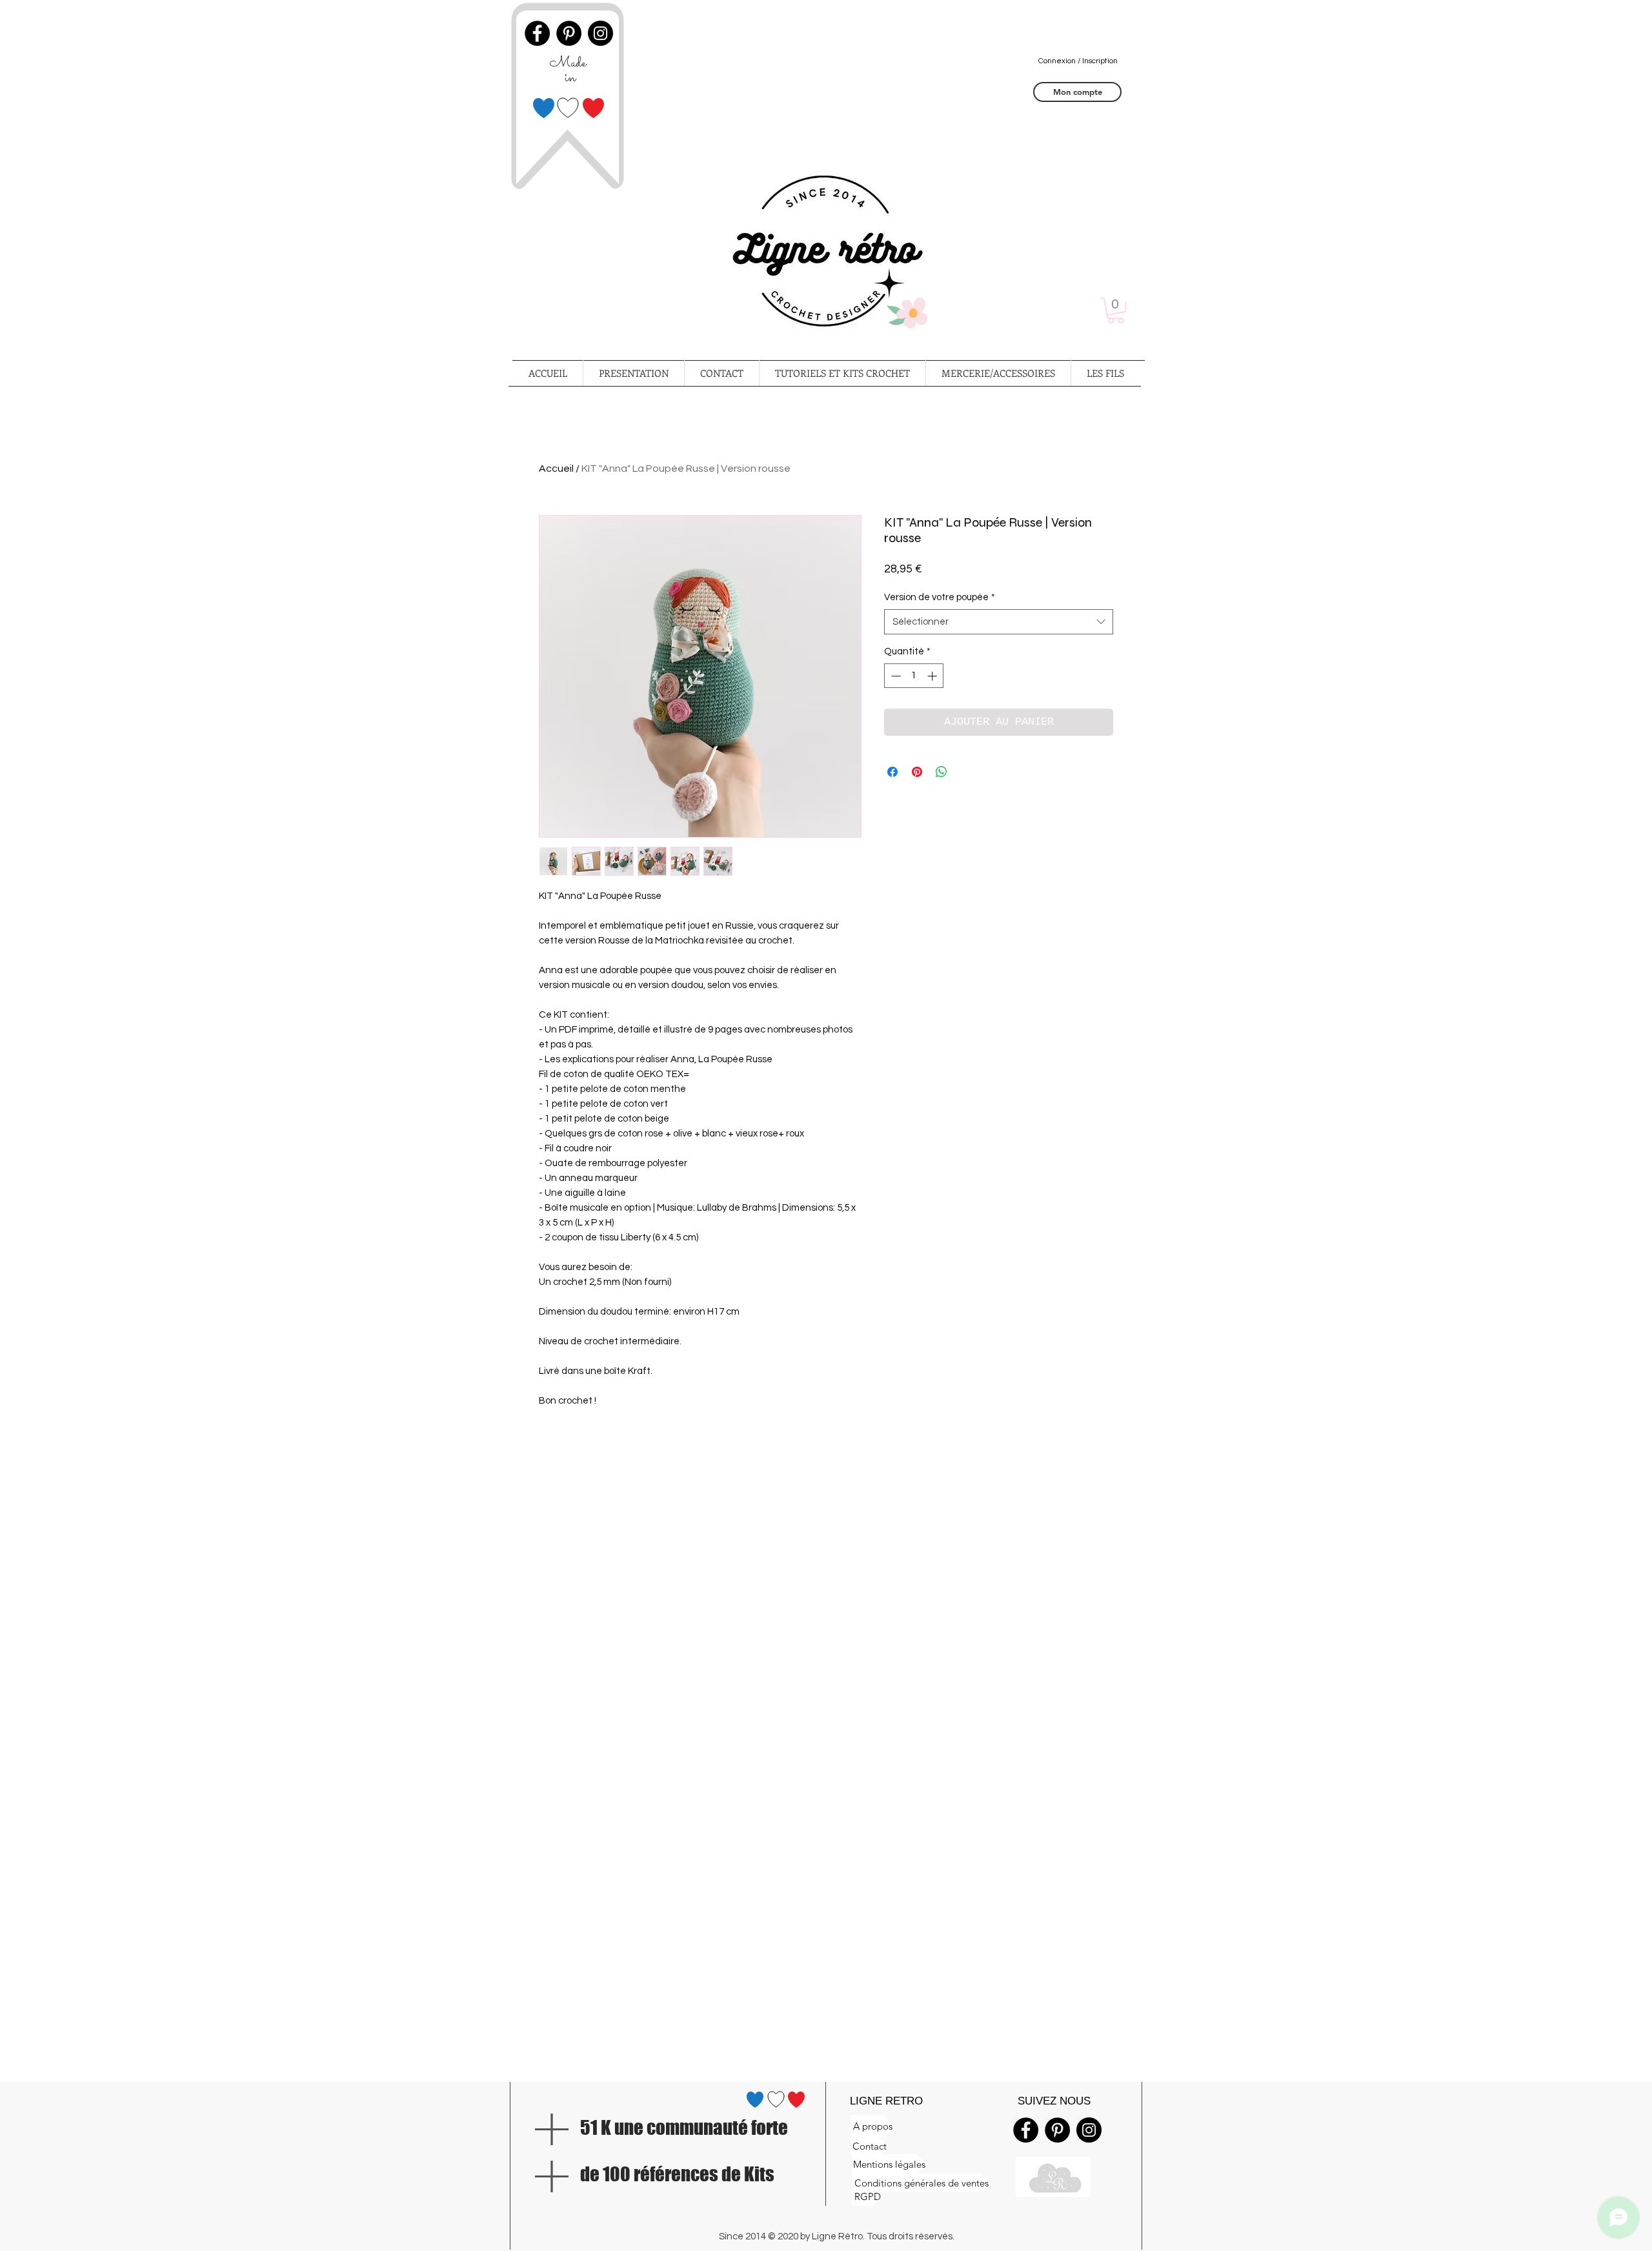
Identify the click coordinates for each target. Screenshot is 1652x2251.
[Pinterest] (1057, 2130)
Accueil (556, 469)
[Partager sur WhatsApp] (942, 772)
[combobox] (999, 622)
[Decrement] (895, 676)
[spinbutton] (914, 676)
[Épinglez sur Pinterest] (917, 772)
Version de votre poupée (940, 597)
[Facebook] (1026, 2130)
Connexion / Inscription (1078, 61)
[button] (1116, 310)
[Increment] (933, 676)
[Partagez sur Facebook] (892, 772)
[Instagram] (1089, 2130)
